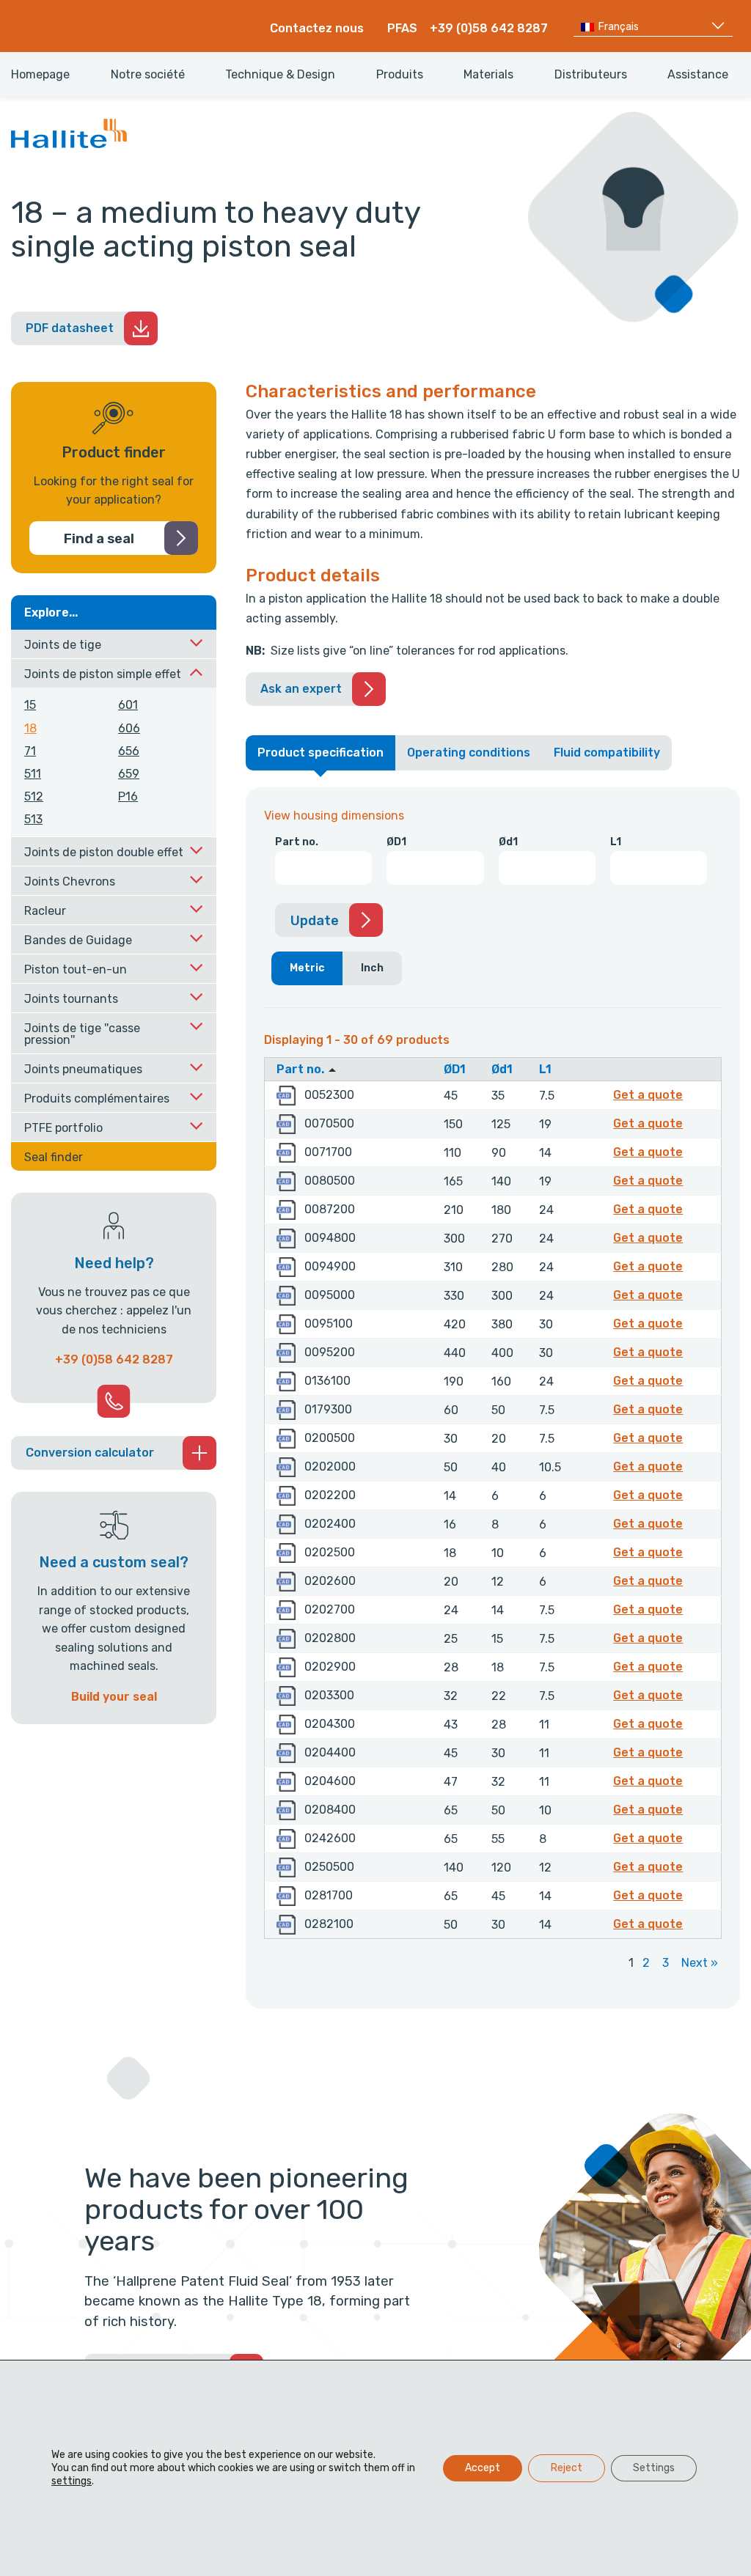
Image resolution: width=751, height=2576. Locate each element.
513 (33, 819)
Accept (483, 2468)
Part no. (297, 842)
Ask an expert (301, 689)
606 (129, 728)
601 (128, 705)
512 (34, 796)
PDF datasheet (70, 328)
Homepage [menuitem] (40, 75)
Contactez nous (317, 28)
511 (33, 774)
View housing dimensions (334, 816)
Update (315, 921)
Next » (700, 1963)
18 (30, 728)
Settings (654, 2468)
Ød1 (508, 842)
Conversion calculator (90, 1453)
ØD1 (396, 842)
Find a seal (99, 539)
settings (72, 2481)
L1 (616, 842)
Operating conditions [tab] (469, 752)
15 (30, 705)
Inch (372, 968)
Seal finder (54, 1157)
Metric (307, 968)
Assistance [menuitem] (698, 75)
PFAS (402, 28)
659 (129, 774)
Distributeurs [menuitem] (591, 75)
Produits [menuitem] (400, 75)
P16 (128, 796)
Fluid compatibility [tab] (607, 752)
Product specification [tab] (320, 752)
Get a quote (650, 1094)
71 (30, 751)
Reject (567, 2468)
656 (129, 751)
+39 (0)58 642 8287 (489, 28)
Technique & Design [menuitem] (280, 75)
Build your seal (114, 1697)
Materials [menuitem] (488, 75)
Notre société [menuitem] (148, 75)
